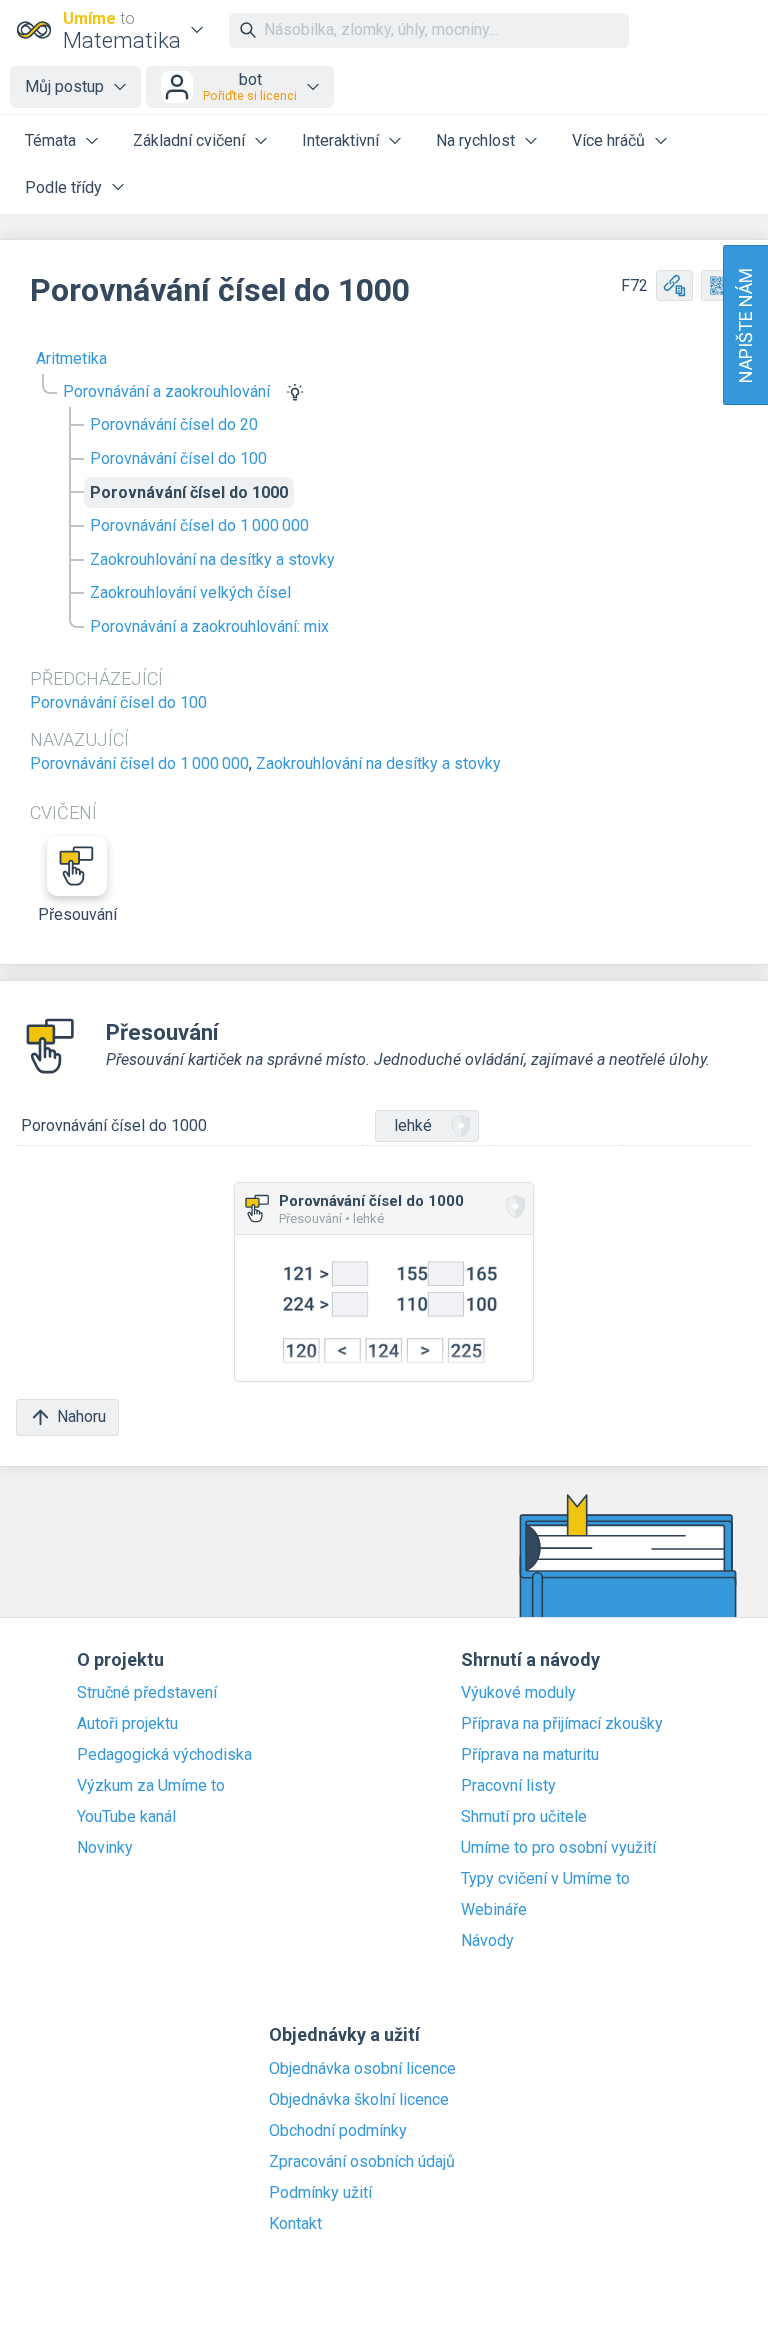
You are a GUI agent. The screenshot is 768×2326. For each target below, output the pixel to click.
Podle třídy (63, 187)
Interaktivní (340, 140)
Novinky (105, 1848)
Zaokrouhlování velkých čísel (190, 592)
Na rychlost (475, 140)
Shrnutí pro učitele (524, 1817)
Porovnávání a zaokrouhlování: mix (209, 626)
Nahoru (81, 1416)
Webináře (494, 1910)
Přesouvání (77, 914)
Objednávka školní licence (359, 2100)
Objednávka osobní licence (362, 2069)
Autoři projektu (127, 1724)
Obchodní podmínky (338, 2131)
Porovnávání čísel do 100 (178, 458)
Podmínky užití (320, 2193)
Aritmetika (71, 358)
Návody (487, 1941)
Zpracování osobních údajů (362, 2162)
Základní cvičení (189, 140)
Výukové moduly (518, 1693)
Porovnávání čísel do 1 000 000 (199, 525)
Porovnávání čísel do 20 (174, 424)
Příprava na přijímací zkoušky (562, 1724)
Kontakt (295, 2224)
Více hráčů (608, 140)
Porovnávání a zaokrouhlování (166, 391)
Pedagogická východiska (164, 1755)
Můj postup (64, 86)
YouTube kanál (126, 1817)
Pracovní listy (508, 1786)
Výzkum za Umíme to (151, 1786)
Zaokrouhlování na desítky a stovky (212, 559)
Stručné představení (147, 1693)
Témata (50, 140)
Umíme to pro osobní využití (558, 1848)
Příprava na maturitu (530, 1755)
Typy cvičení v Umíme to (545, 1879)
